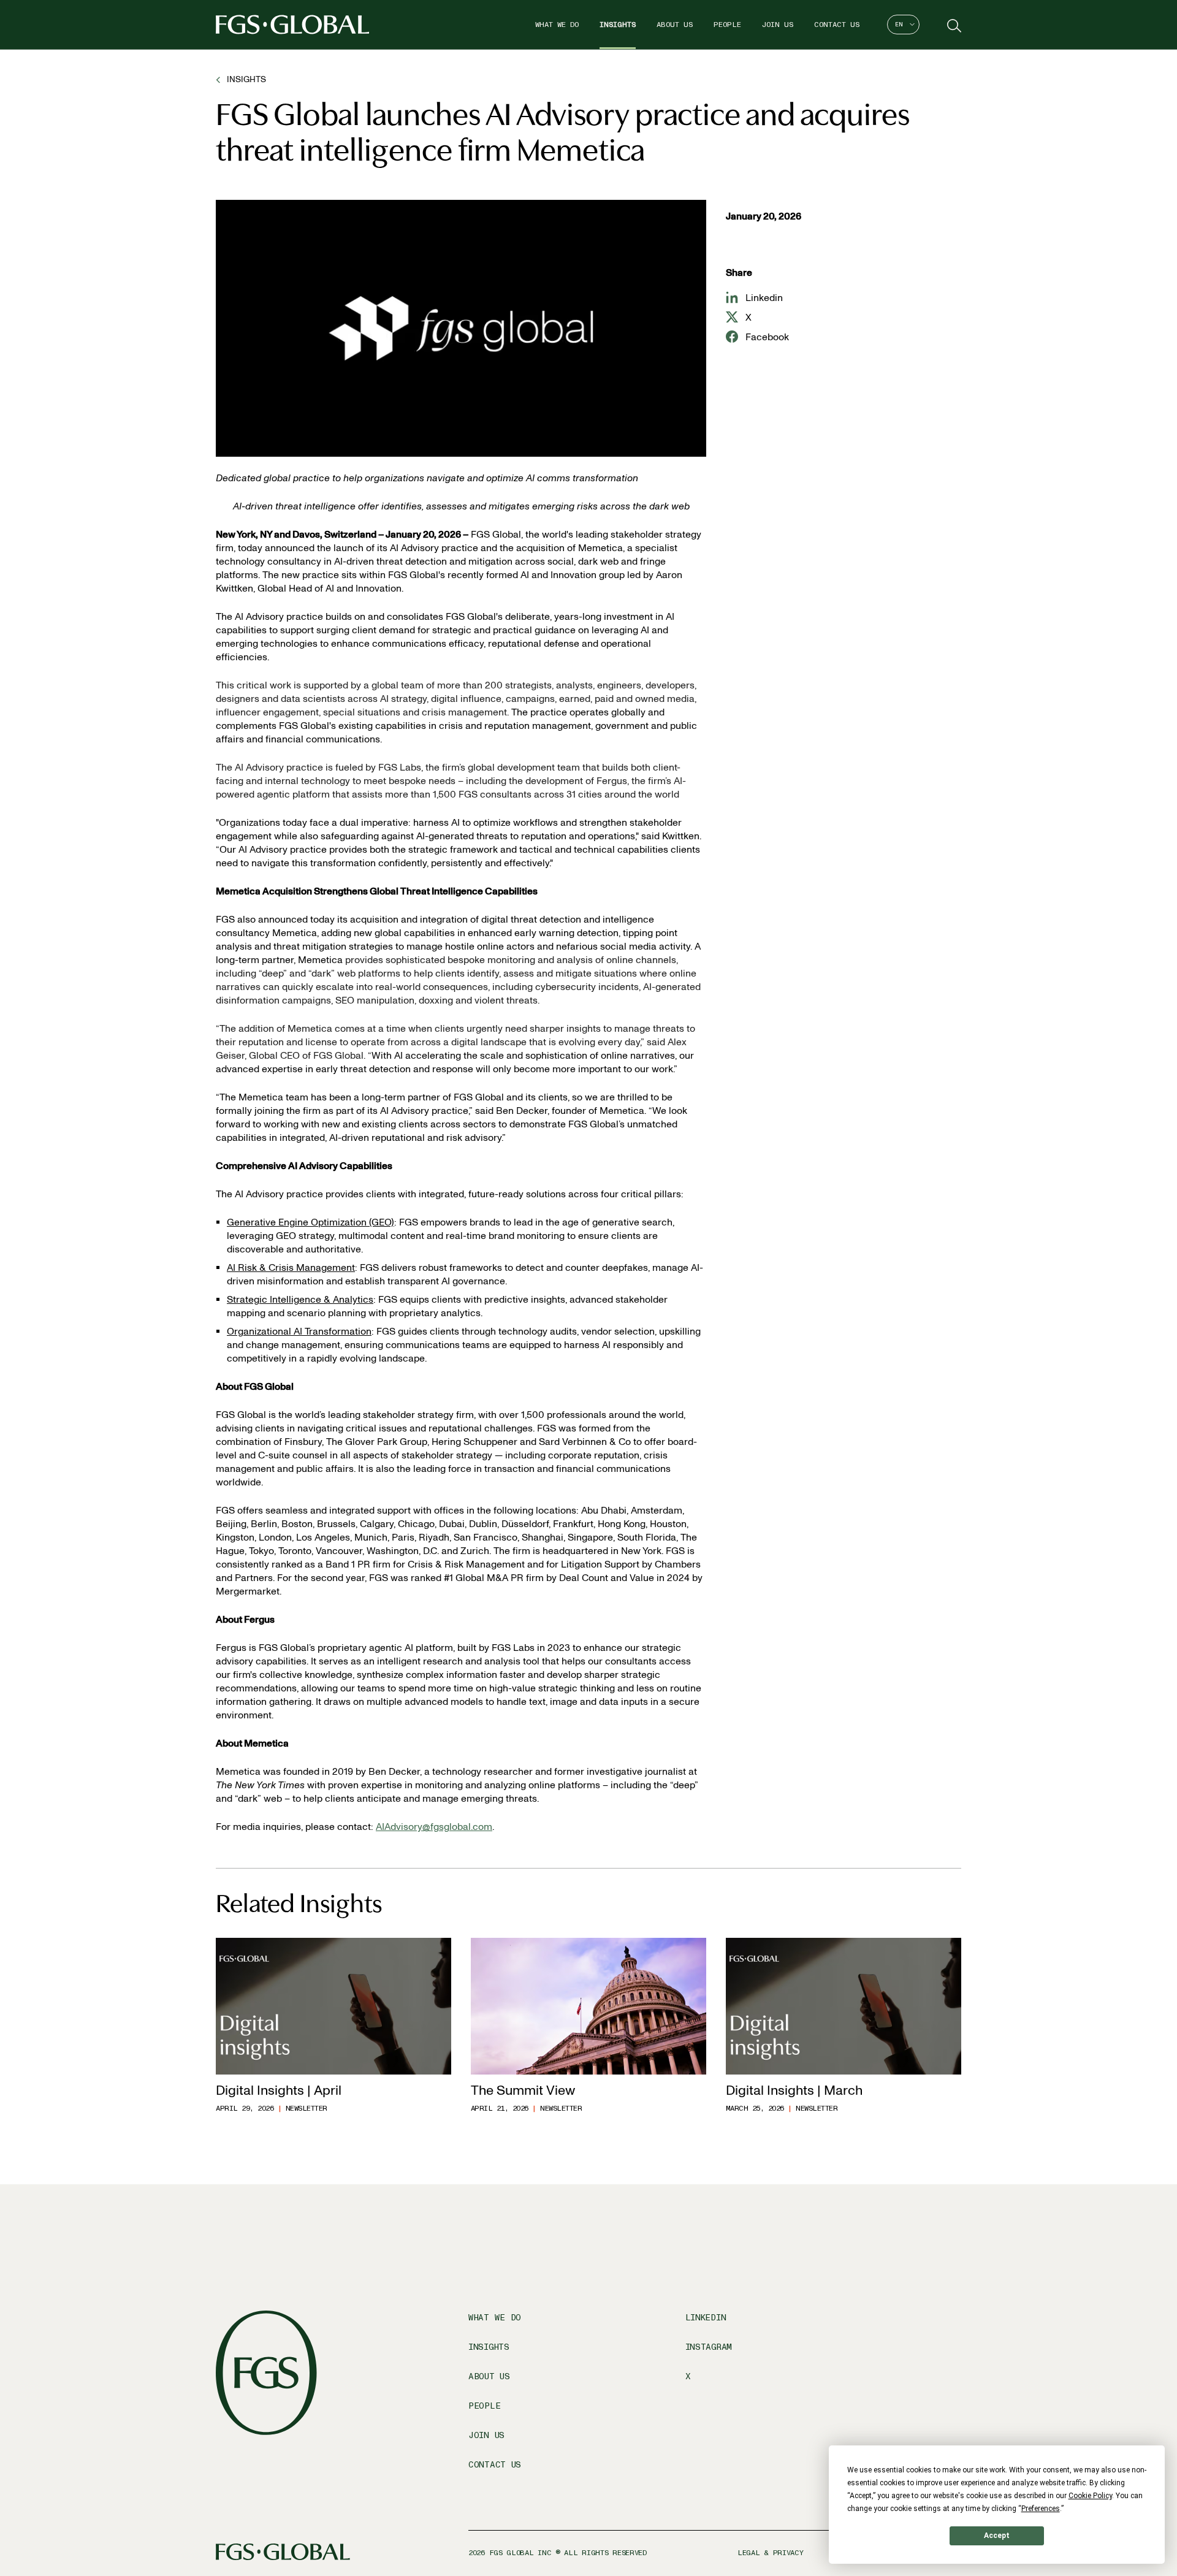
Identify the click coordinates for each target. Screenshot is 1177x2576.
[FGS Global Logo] (292, 25)
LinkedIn (706, 2318)
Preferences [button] (1041, 2509)
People (727, 25)
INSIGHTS (246, 79)
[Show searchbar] (953, 25)
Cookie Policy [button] (1090, 2496)
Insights (618, 25)
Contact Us (837, 25)
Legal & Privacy (771, 2553)
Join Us (778, 25)
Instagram (709, 2347)
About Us (675, 25)
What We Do (557, 25)
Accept (997, 2536)
